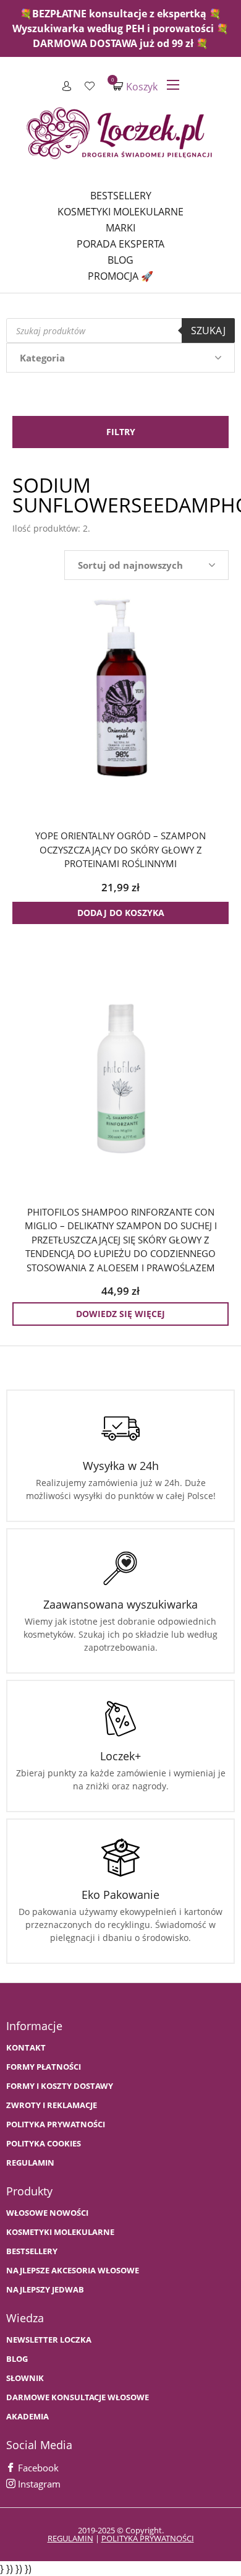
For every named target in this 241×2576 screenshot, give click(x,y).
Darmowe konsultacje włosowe (78, 2397)
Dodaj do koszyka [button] (121, 913)
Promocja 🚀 (120, 276)
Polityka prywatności (56, 2124)
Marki (120, 228)
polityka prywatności (148, 2538)
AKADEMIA (27, 2417)
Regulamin (30, 2163)
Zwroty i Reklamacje (52, 2105)
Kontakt (26, 2048)
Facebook (37, 2468)
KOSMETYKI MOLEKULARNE (60, 2232)
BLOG (17, 2359)
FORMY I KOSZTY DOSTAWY (60, 2086)
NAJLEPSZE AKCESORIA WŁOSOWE (73, 2271)
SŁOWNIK (25, 2378)
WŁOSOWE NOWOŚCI (47, 2213)
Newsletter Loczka (49, 2340)
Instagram (38, 2484)
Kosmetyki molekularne (120, 212)
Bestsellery (121, 196)
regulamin (70, 2538)
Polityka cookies (44, 2144)
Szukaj (208, 331)
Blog (120, 260)
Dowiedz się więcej (120, 1314)
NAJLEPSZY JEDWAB (45, 2290)
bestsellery (32, 2251)
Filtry (121, 432)
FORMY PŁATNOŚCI (44, 2067)
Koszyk (135, 86)
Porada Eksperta (120, 244)
